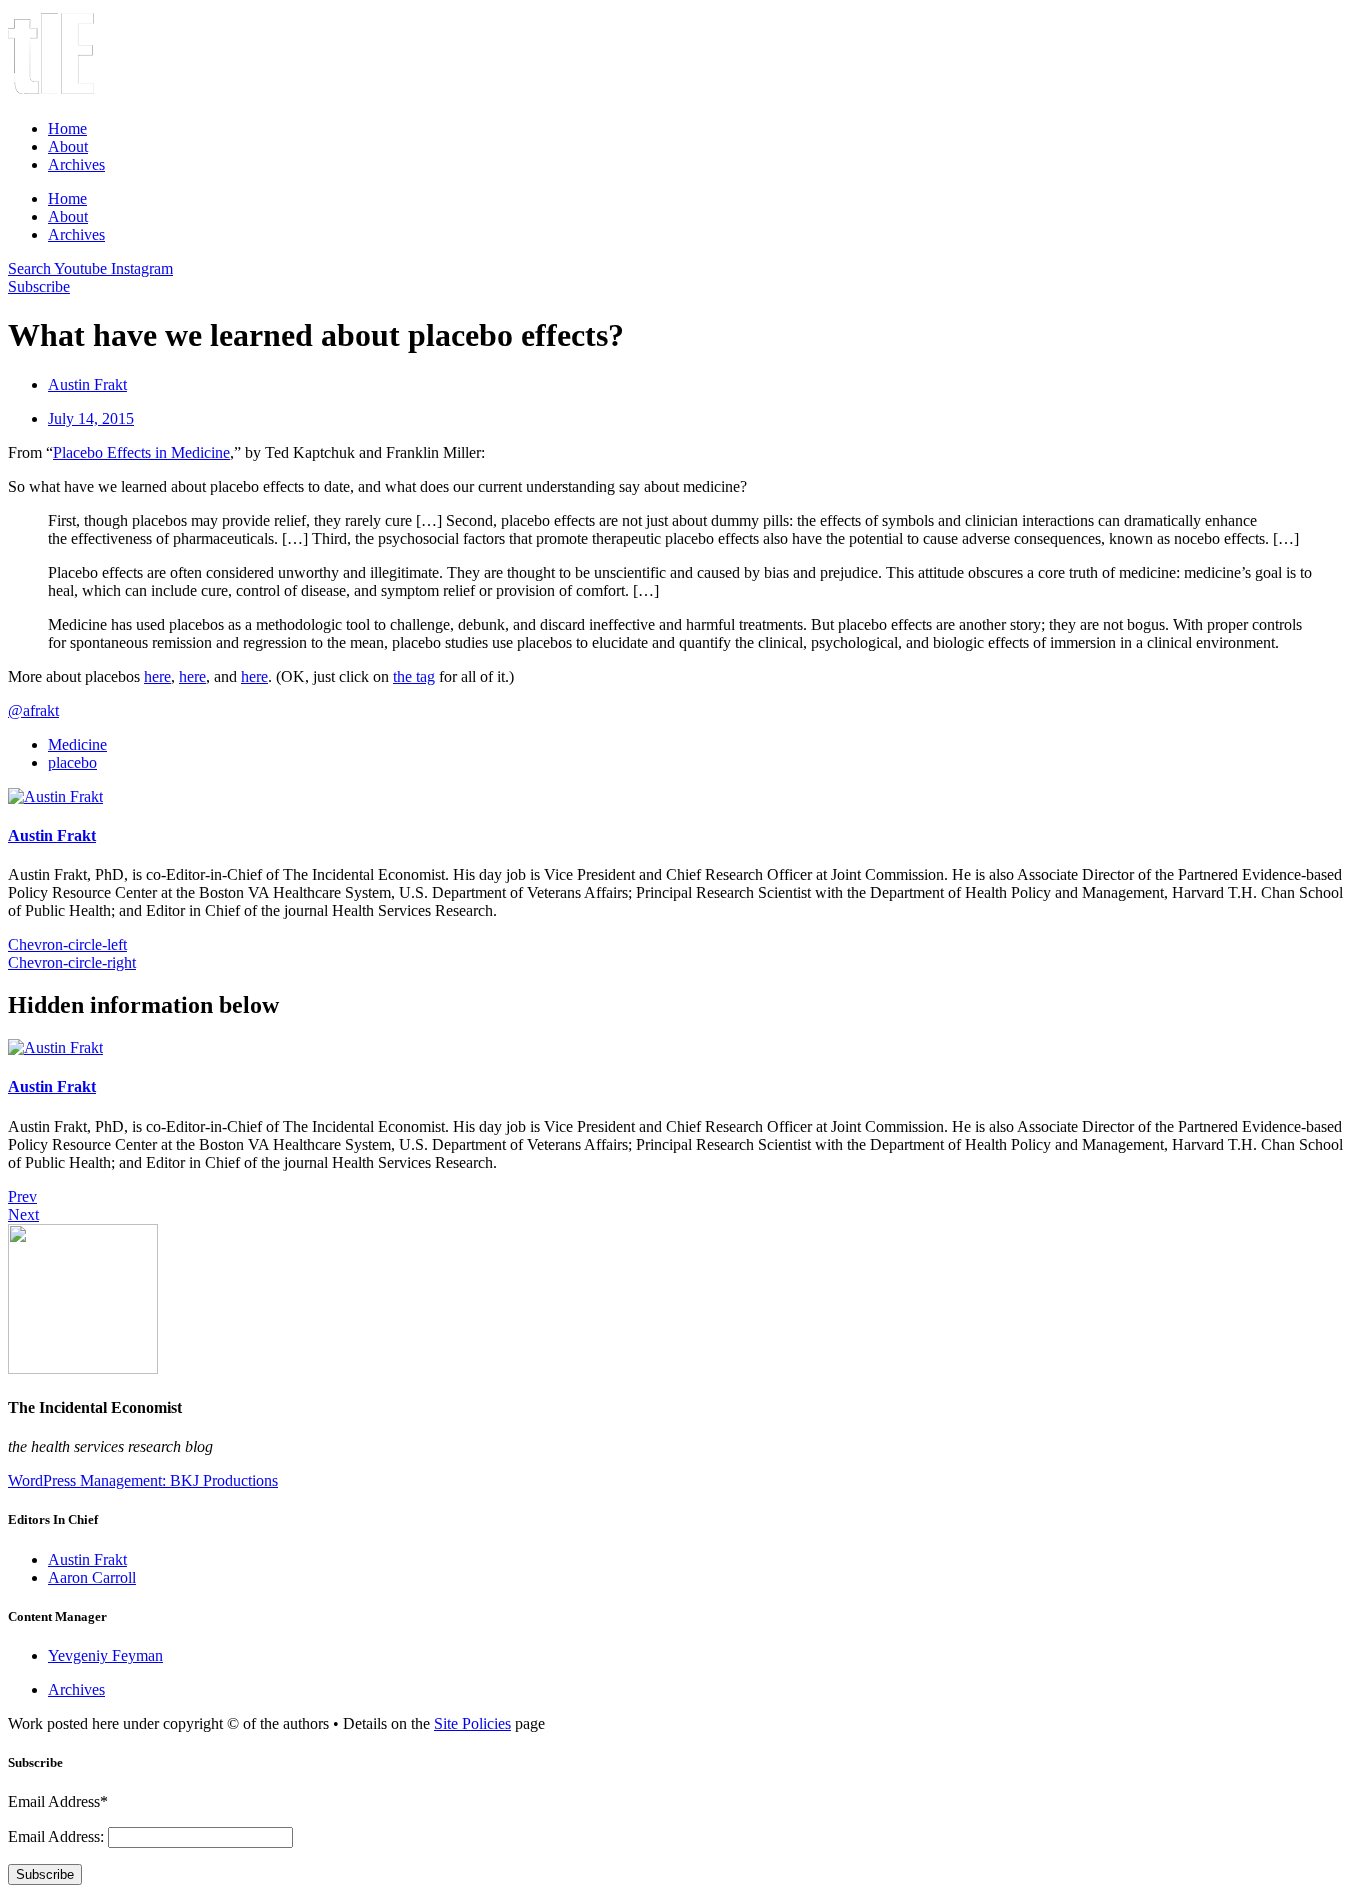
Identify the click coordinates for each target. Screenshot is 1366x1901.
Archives (76, 164)
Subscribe (45, 1874)
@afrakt (33, 710)
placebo (72, 762)
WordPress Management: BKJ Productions (143, 1480)
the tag (414, 676)
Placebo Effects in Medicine (141, 452)
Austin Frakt (52, 835)
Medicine (77, 744)
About (68, 146)
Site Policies (472, 1723)
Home (67, 128)
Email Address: (58, 1836)
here (157, 676)
